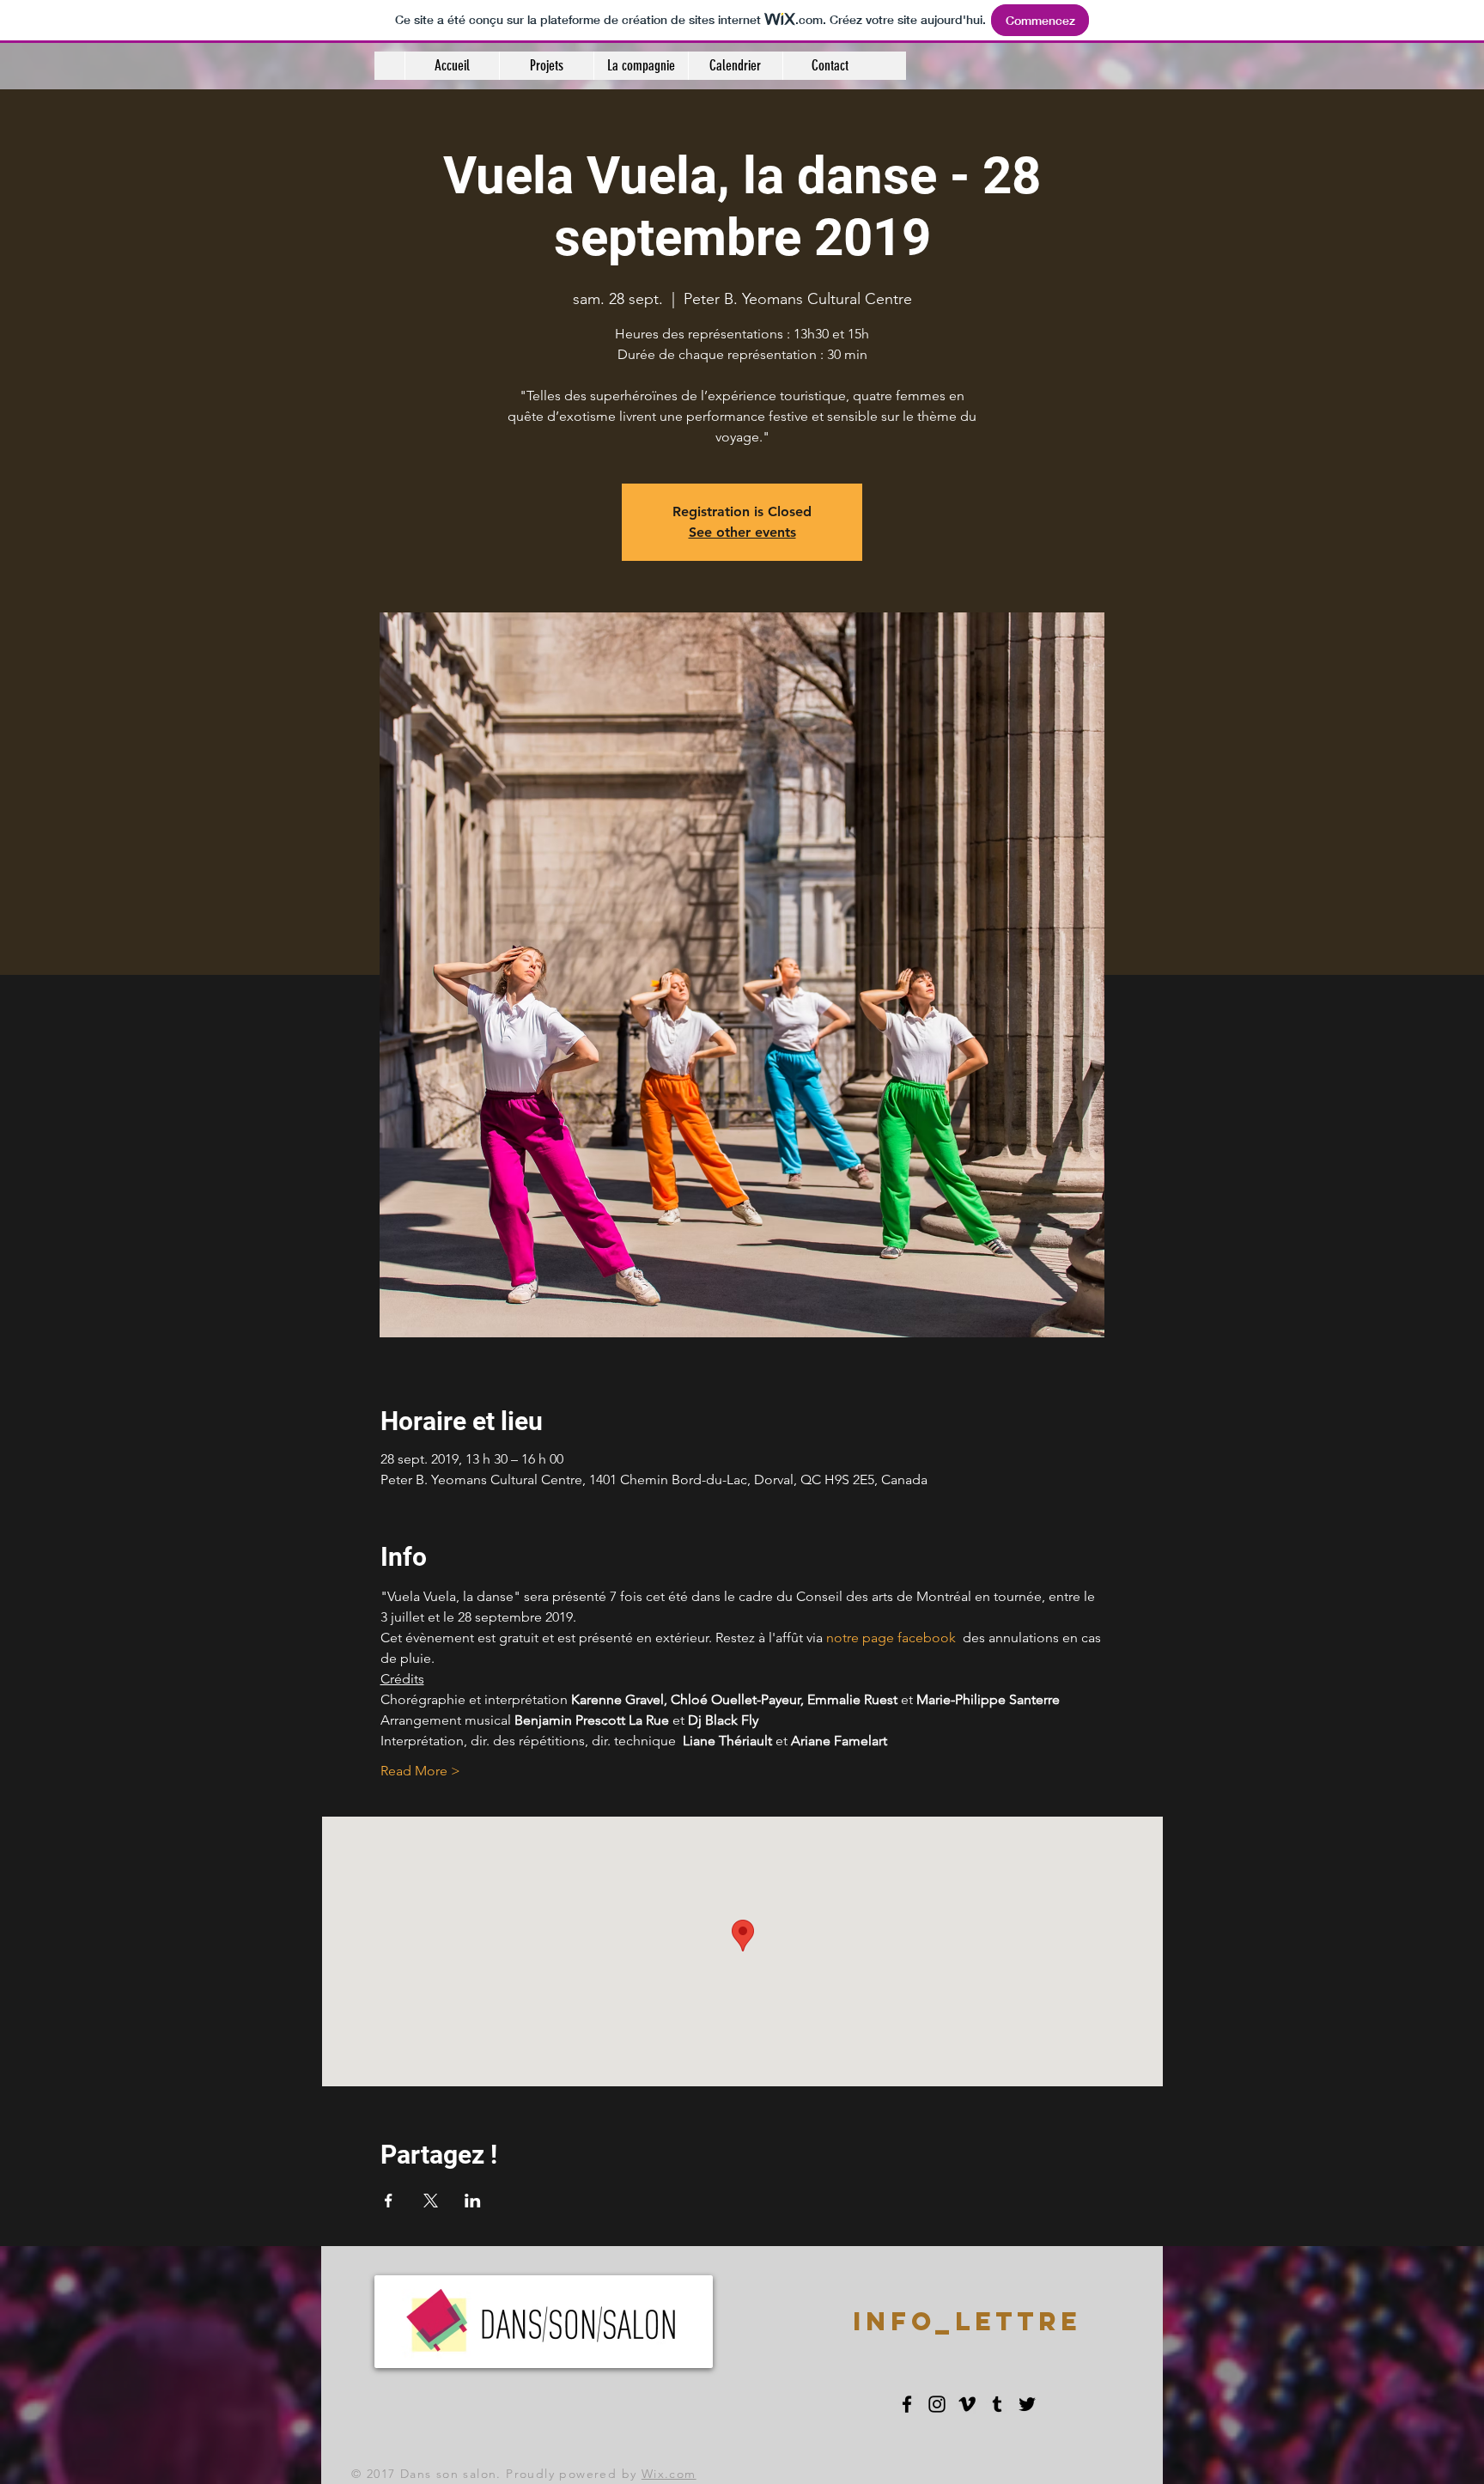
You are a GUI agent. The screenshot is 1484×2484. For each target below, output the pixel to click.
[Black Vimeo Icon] (967, 2404)
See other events (742, 532)
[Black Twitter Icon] (1027, 2404)
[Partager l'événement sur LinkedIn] (473, 2201)
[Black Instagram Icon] (937, 2404)
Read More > (420, 1771)
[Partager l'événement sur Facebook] (389, 2201)
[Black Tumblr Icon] (997, 2404)
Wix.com (669, 2474)
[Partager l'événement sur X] (431, 2201)
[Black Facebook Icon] (907, 2404)
